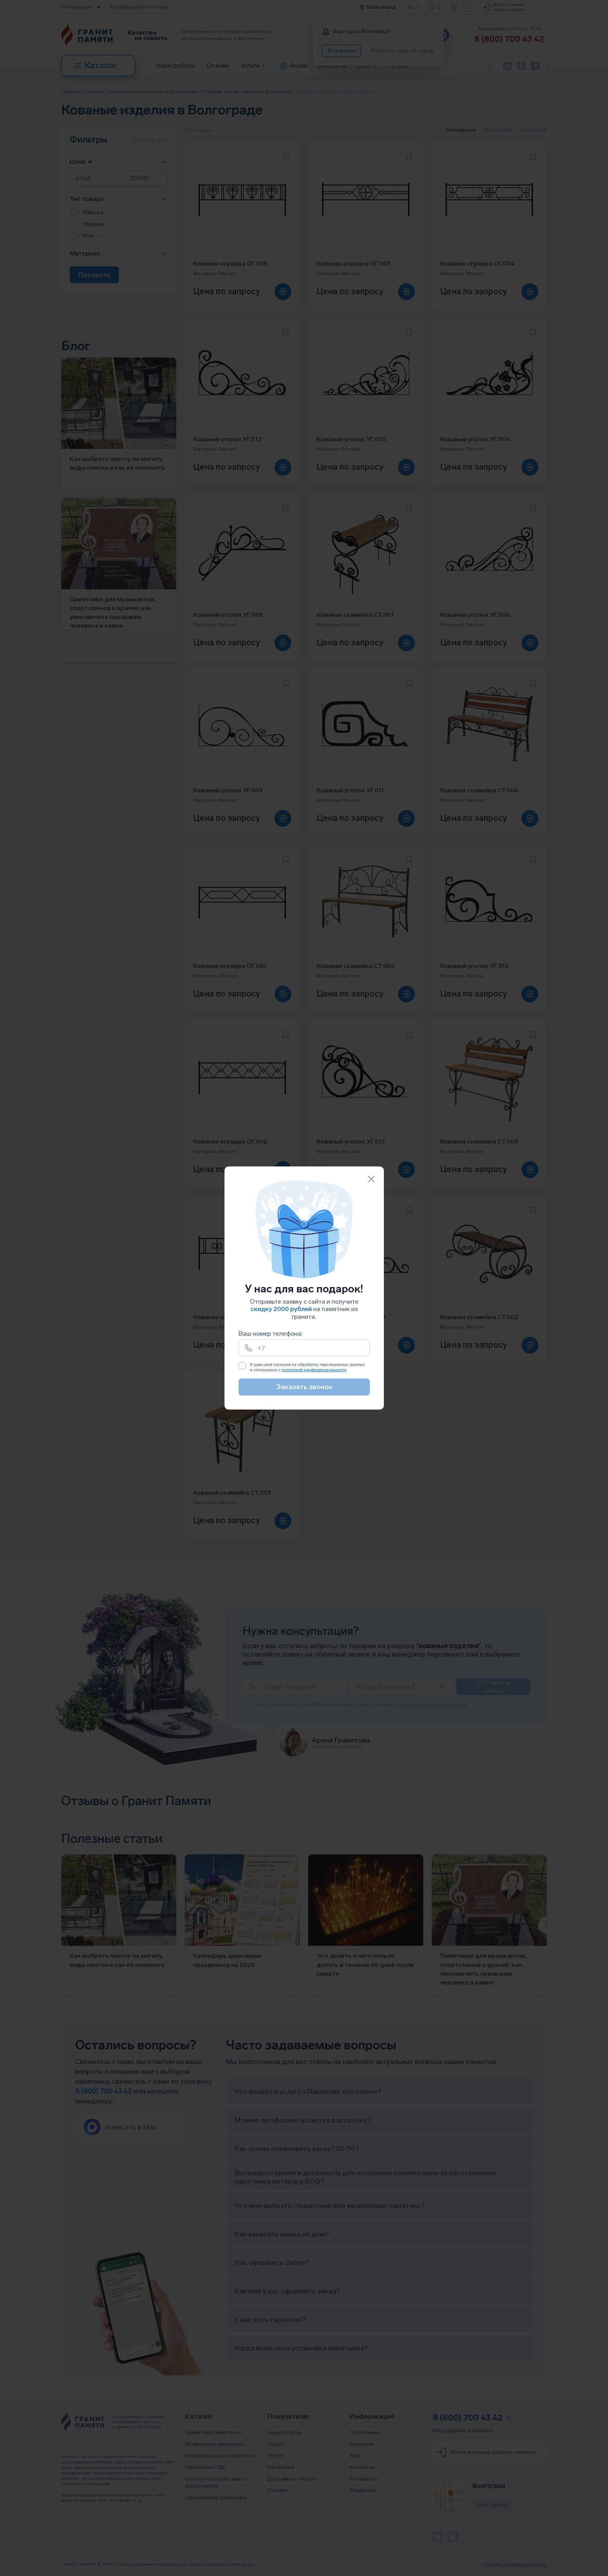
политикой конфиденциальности (314, 1370)
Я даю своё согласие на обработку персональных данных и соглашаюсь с (307, 1367)
